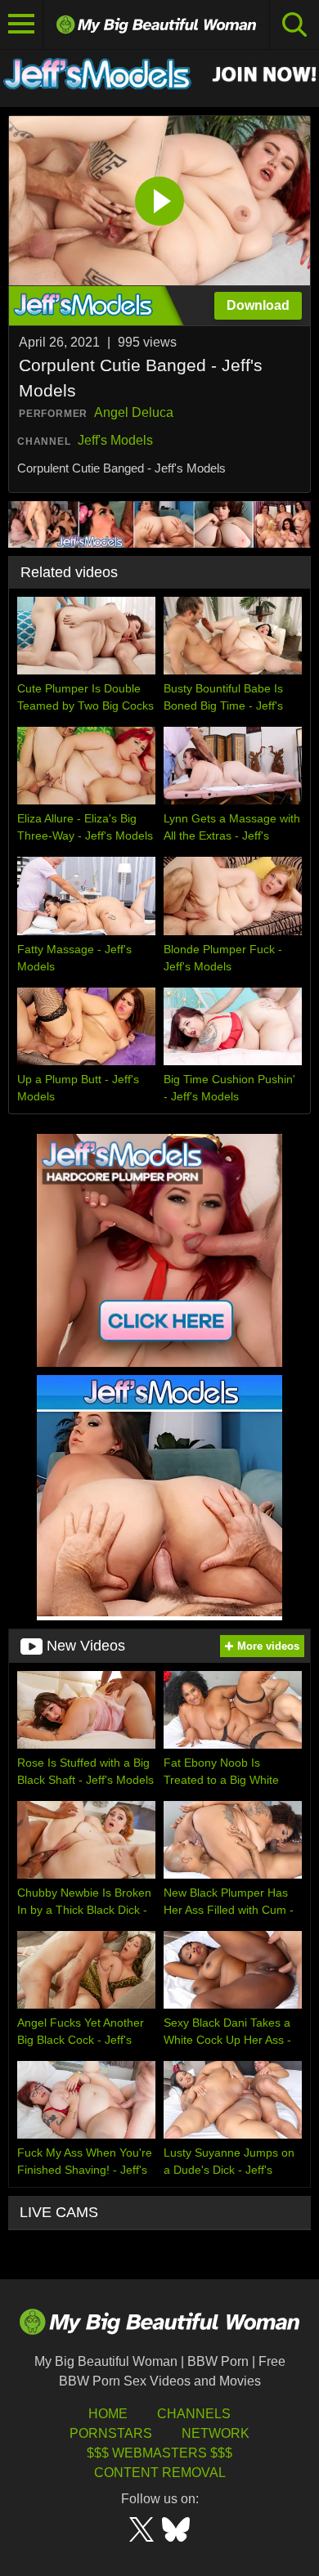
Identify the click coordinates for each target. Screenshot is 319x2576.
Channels (194, 2414)
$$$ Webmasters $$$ (159, 2453)
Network (216, 2433)
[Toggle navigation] (22, 25)
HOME (108, 2414)
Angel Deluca (134, 412)
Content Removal (160, 2473)
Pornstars (111, 2433)
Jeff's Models (115, 440)
